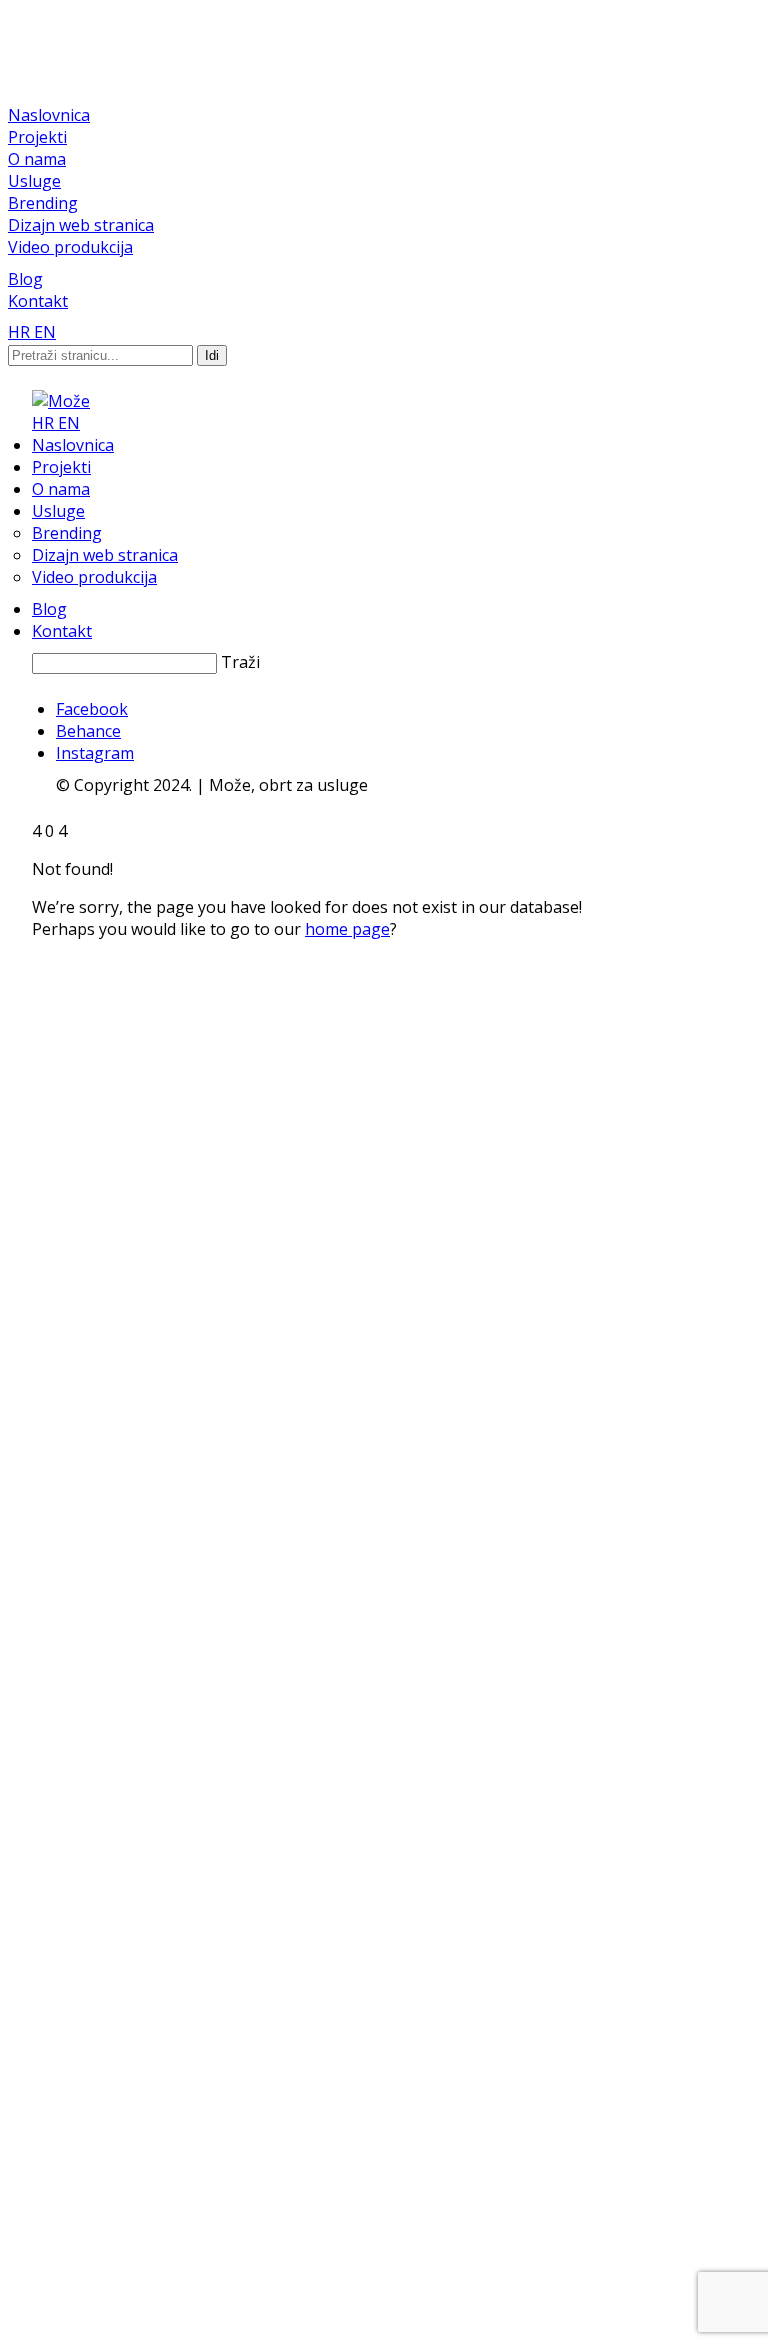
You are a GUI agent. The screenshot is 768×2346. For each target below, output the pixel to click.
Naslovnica (49, 115)
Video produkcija (70, 247)
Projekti (37, 137)
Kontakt (38, 301)
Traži (240, 662)
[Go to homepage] (61, 401)
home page (347, 929)
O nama (37, 159)
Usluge (34, 181)
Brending (43, 203)
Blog (25, 279)
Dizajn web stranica (81, 225)
